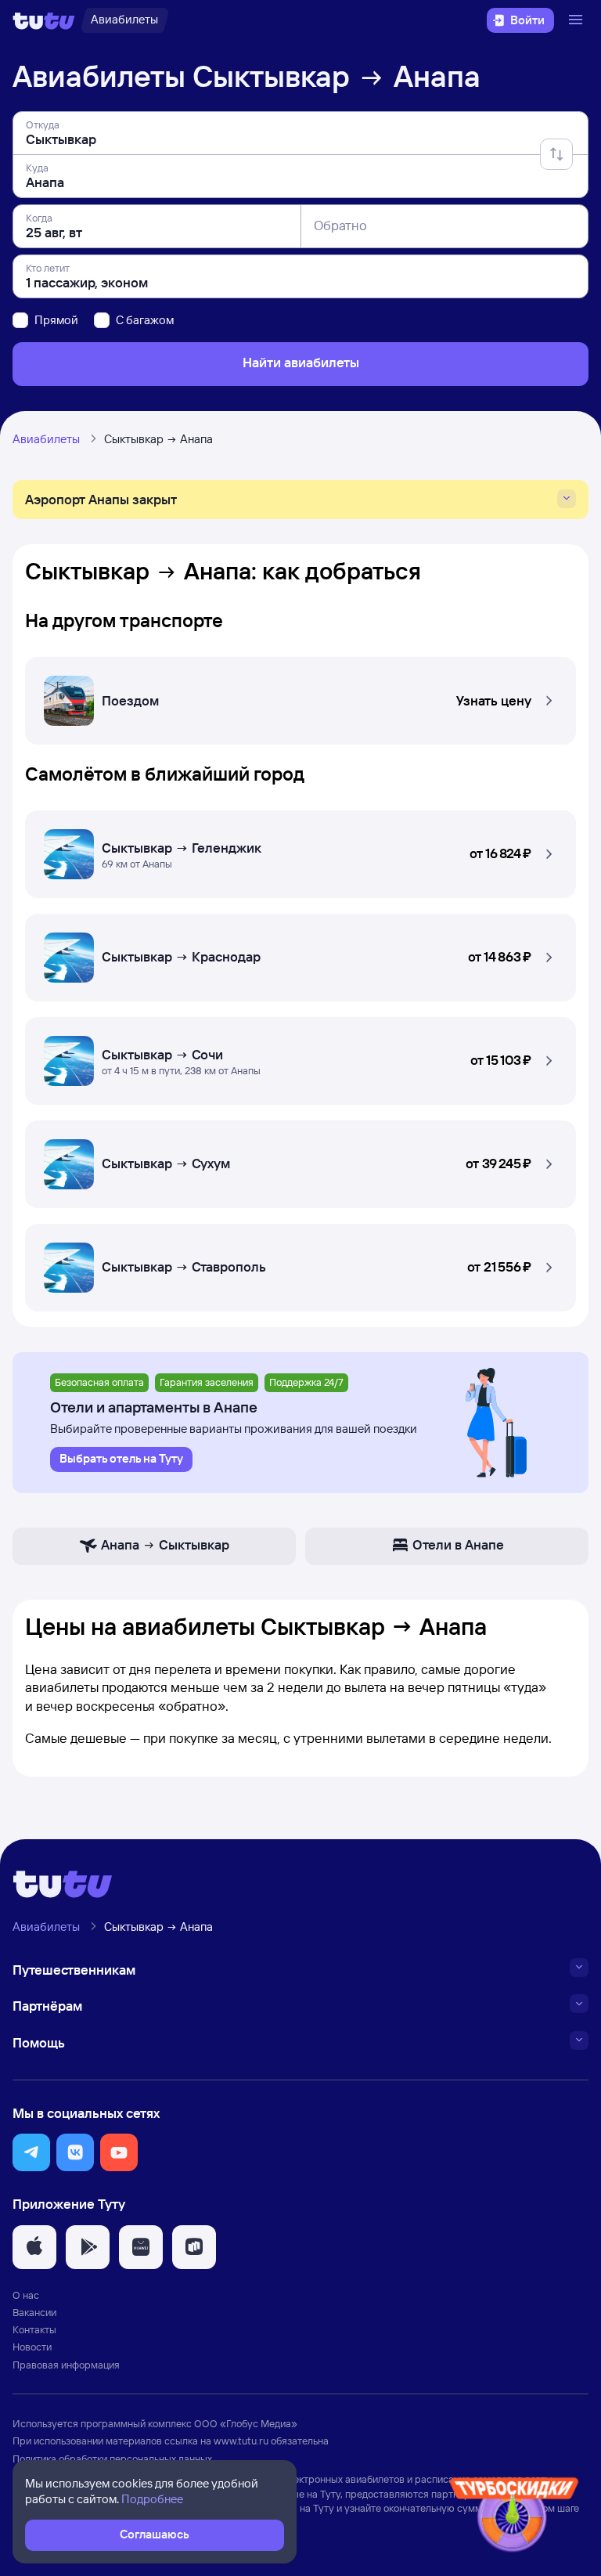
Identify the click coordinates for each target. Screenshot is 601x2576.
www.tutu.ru (241, 2441)
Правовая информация (66, 2365)
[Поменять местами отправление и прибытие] (556, 154)
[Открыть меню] (578, 20)
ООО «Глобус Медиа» (246, 2423)
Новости (32, 2347)
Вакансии (34, 2312)
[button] (300, 696)
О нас (26, 2295)
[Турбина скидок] (514, 2518)
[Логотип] (44, 20)
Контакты (34, 2329)
